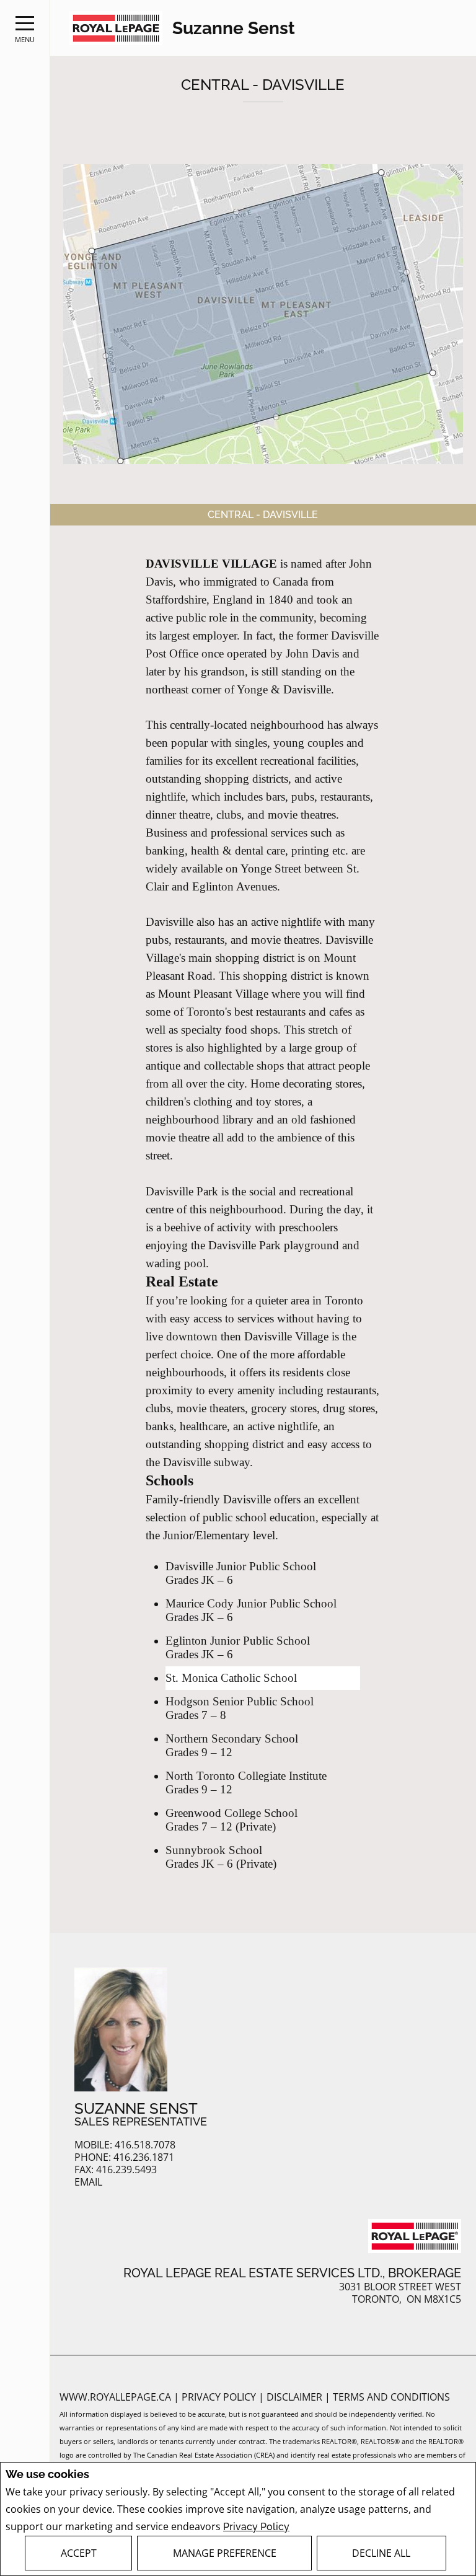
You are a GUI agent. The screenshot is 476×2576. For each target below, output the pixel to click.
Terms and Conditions (391, 2397)
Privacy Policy (256, 2527)
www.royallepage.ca (115, 2397)
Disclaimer (296, 2397)
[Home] (116, 28)
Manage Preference (225, 2553)
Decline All (381, 2553)
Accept (79, 2553)
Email (88, 2182)
